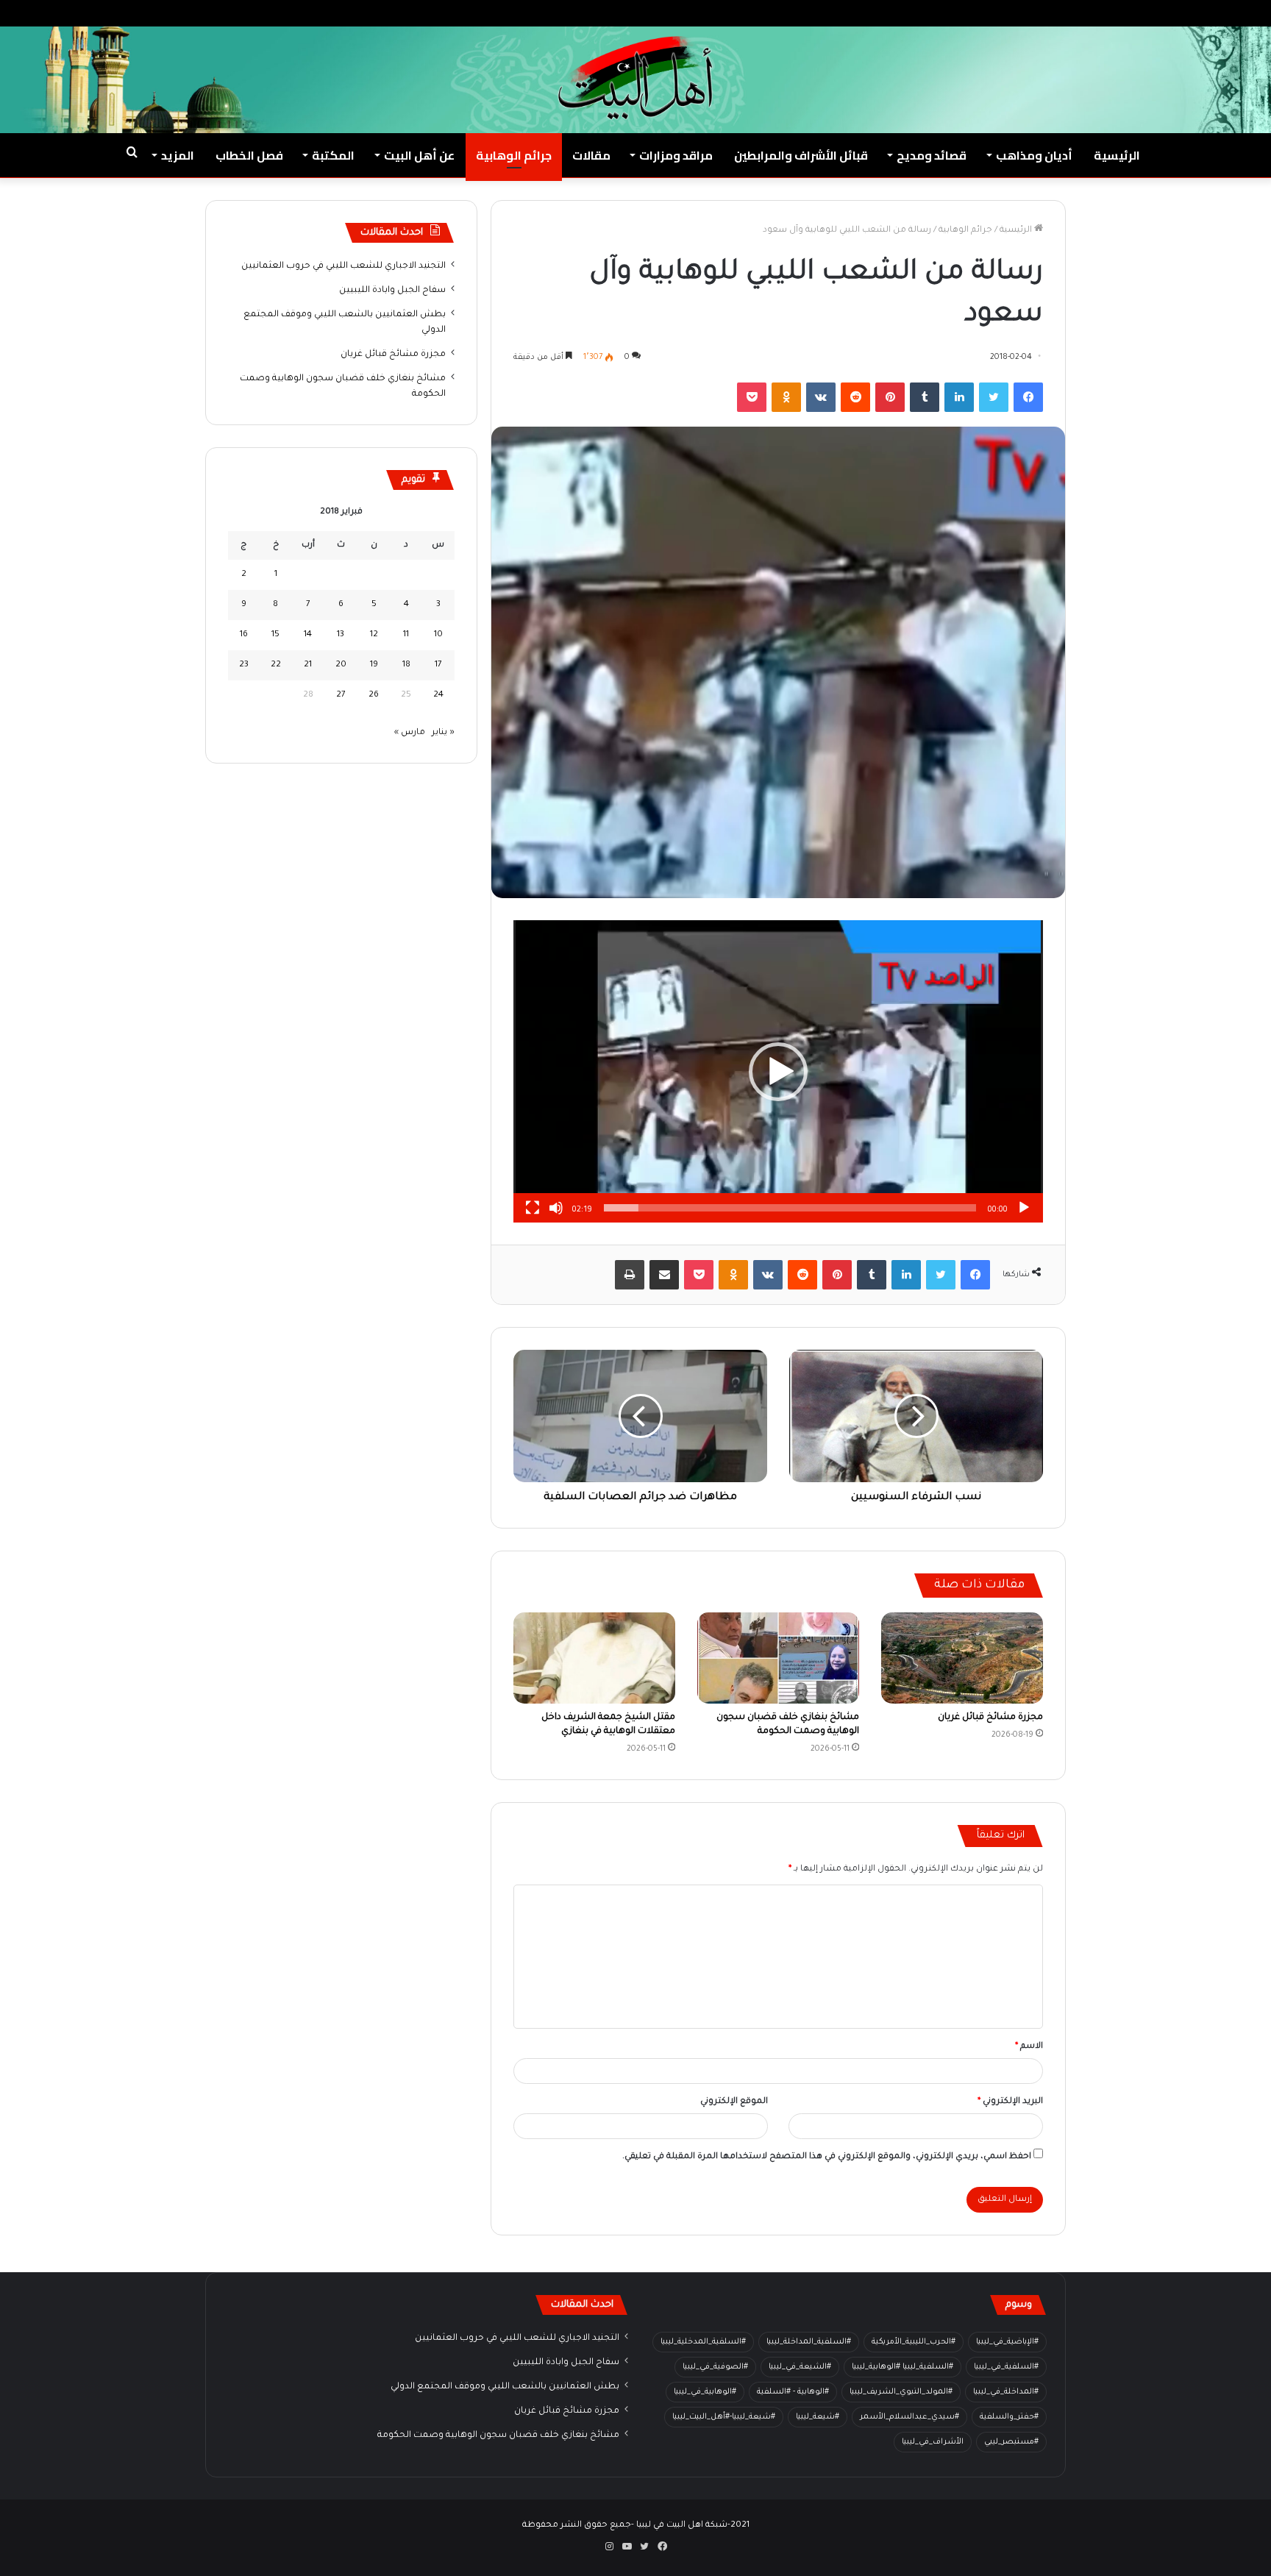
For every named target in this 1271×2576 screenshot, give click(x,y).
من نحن (1111, 13)
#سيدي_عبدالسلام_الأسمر (909, 2417)
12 (374, 635)
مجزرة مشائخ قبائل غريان (990, 1718)
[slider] (790, 1208)
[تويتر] (994, 397)
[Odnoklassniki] (786, 397)
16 (244, 635)
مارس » (410, 733)
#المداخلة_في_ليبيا (1006, 2392)
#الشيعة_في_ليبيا (800, 2367)
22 (276, 665)
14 (308, 635)
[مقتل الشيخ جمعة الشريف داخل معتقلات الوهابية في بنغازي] (594, 1658)
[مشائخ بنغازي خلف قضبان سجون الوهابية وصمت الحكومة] (778, 1658)
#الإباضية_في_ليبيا (1007, 2342)
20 (341, 665)
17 (438, 665)
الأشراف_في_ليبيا (933, 2442)
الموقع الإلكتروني (734, 2102)
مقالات (591, 155)
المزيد (178, 155)
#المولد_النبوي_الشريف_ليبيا (901, 2392)
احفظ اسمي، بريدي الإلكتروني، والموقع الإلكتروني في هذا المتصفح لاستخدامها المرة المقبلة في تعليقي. (827, 2157)
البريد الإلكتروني (1010, 2102)
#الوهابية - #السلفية (793, 2392)
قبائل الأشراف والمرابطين (801, 155)
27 (341, 695)
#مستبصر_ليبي (1011, 2442)
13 (341, 635)
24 (438, 695)
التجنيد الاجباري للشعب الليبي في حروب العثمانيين (343, 266)
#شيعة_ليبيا (818, 2417)
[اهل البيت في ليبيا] (635, 78)
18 (406, 665)
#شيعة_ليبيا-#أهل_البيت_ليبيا (724, 2417)
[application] (778, 1071)
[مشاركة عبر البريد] (664, 1275)
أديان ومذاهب (1034, 155)
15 (275, 635)
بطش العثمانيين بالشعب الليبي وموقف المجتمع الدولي (505, 2387)
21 (308, 665)
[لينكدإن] (959, 397)
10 (438, 635)
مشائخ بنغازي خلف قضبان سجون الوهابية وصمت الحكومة (498, 2436)
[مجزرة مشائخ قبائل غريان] (962, 1658)
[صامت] (556, 1208)
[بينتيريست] (890, 397)
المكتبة (333, 155)
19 (374, 665)
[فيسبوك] (1028, 397)
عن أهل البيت (419, 155)
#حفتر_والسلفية (1009, 2417)
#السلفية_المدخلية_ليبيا (703, 2342)
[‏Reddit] (855, 397)
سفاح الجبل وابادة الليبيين (392, 291)
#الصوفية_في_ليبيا (715, 2367)
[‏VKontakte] (821, 397)
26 (374, 695)
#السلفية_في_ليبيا (1006, 2367)
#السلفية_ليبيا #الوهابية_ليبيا (902, 2367)
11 (406, 635)
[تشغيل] (1024, 1208)
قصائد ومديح (932, 155)
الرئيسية (1117, 155)
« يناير (443, 733)
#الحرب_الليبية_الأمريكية (914, 2342)
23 (244, 665)
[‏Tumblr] (925, 397)
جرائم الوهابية (514, 155)
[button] (778, 1072)
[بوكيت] (752, 397)
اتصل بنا (1064, 13)
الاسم (1029, 2047)
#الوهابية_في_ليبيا (705, 2392)
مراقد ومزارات (676, 155)
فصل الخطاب (249, 155)
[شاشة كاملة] (533, 1208)
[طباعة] (630, 1275)
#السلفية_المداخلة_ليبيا (809, 2342)
